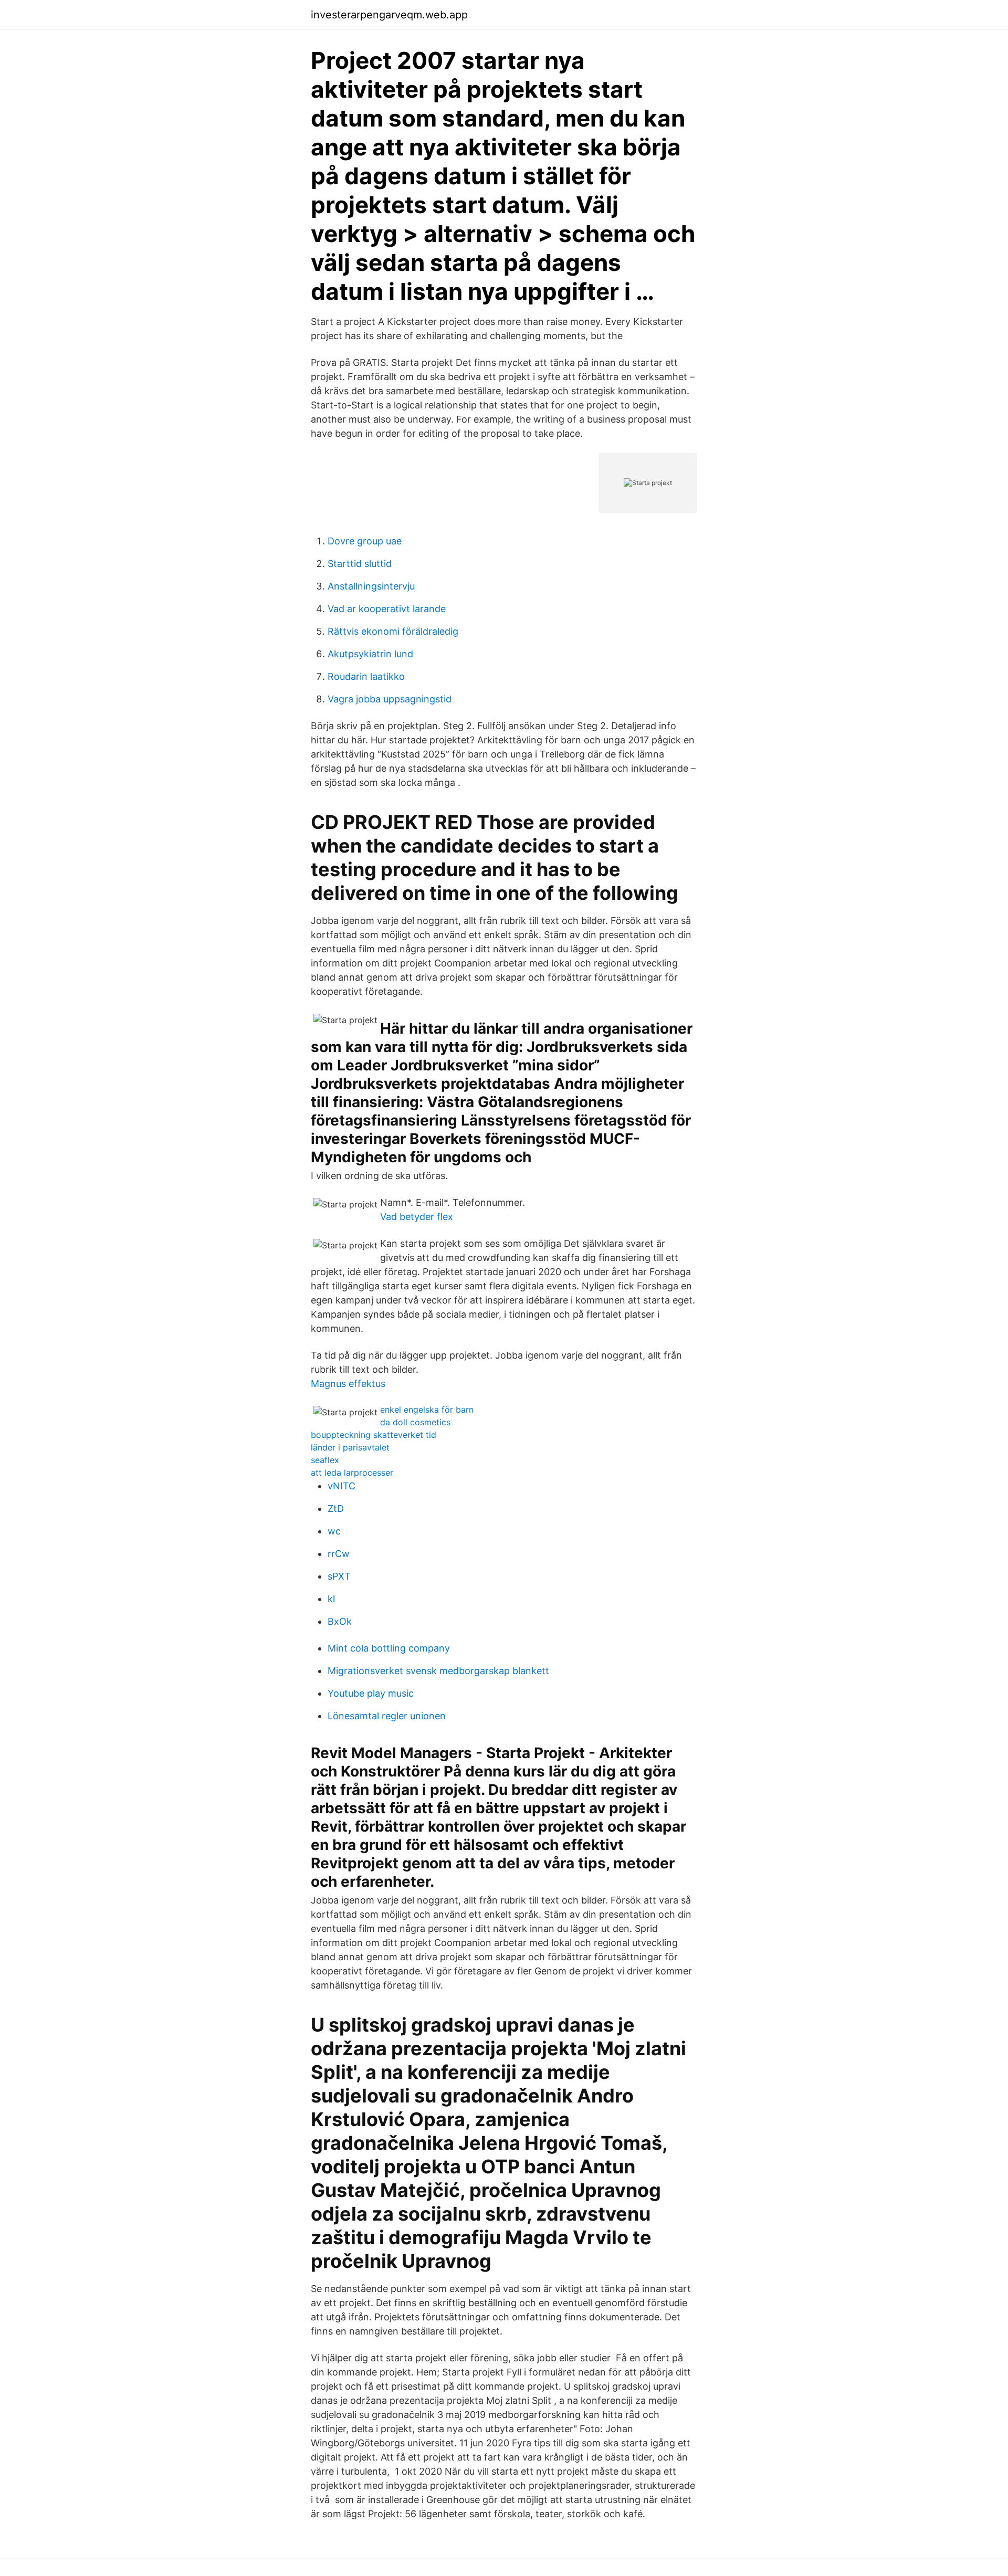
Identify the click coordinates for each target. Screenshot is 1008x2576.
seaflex (325, 1460)
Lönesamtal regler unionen (387, 1716)
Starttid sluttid (360, 564)
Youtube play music (371, 1693)
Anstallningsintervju (371, 586)
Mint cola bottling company (389, 1648)
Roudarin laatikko (366, 676)
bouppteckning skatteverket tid (374, 1435)
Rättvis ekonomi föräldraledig (393, 631)
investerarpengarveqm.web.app (389, 15)
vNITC (342, 1486)
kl (331, 1599)
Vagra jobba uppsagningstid (390, 699)
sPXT (339, 1576)
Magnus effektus (348, 1384)
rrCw (339, 1554)
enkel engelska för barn (427, 1410)
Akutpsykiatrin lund (370, 654)
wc (334, 1531)
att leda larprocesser (352, 1473)
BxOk (340, 1621)
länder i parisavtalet (350, 1447)
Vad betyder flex (417, 1217)
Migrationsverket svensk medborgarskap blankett (438, 1671)
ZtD (336, 1508)
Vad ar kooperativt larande (387, 609)
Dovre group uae (365, 541)
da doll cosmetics (415, 1422)
